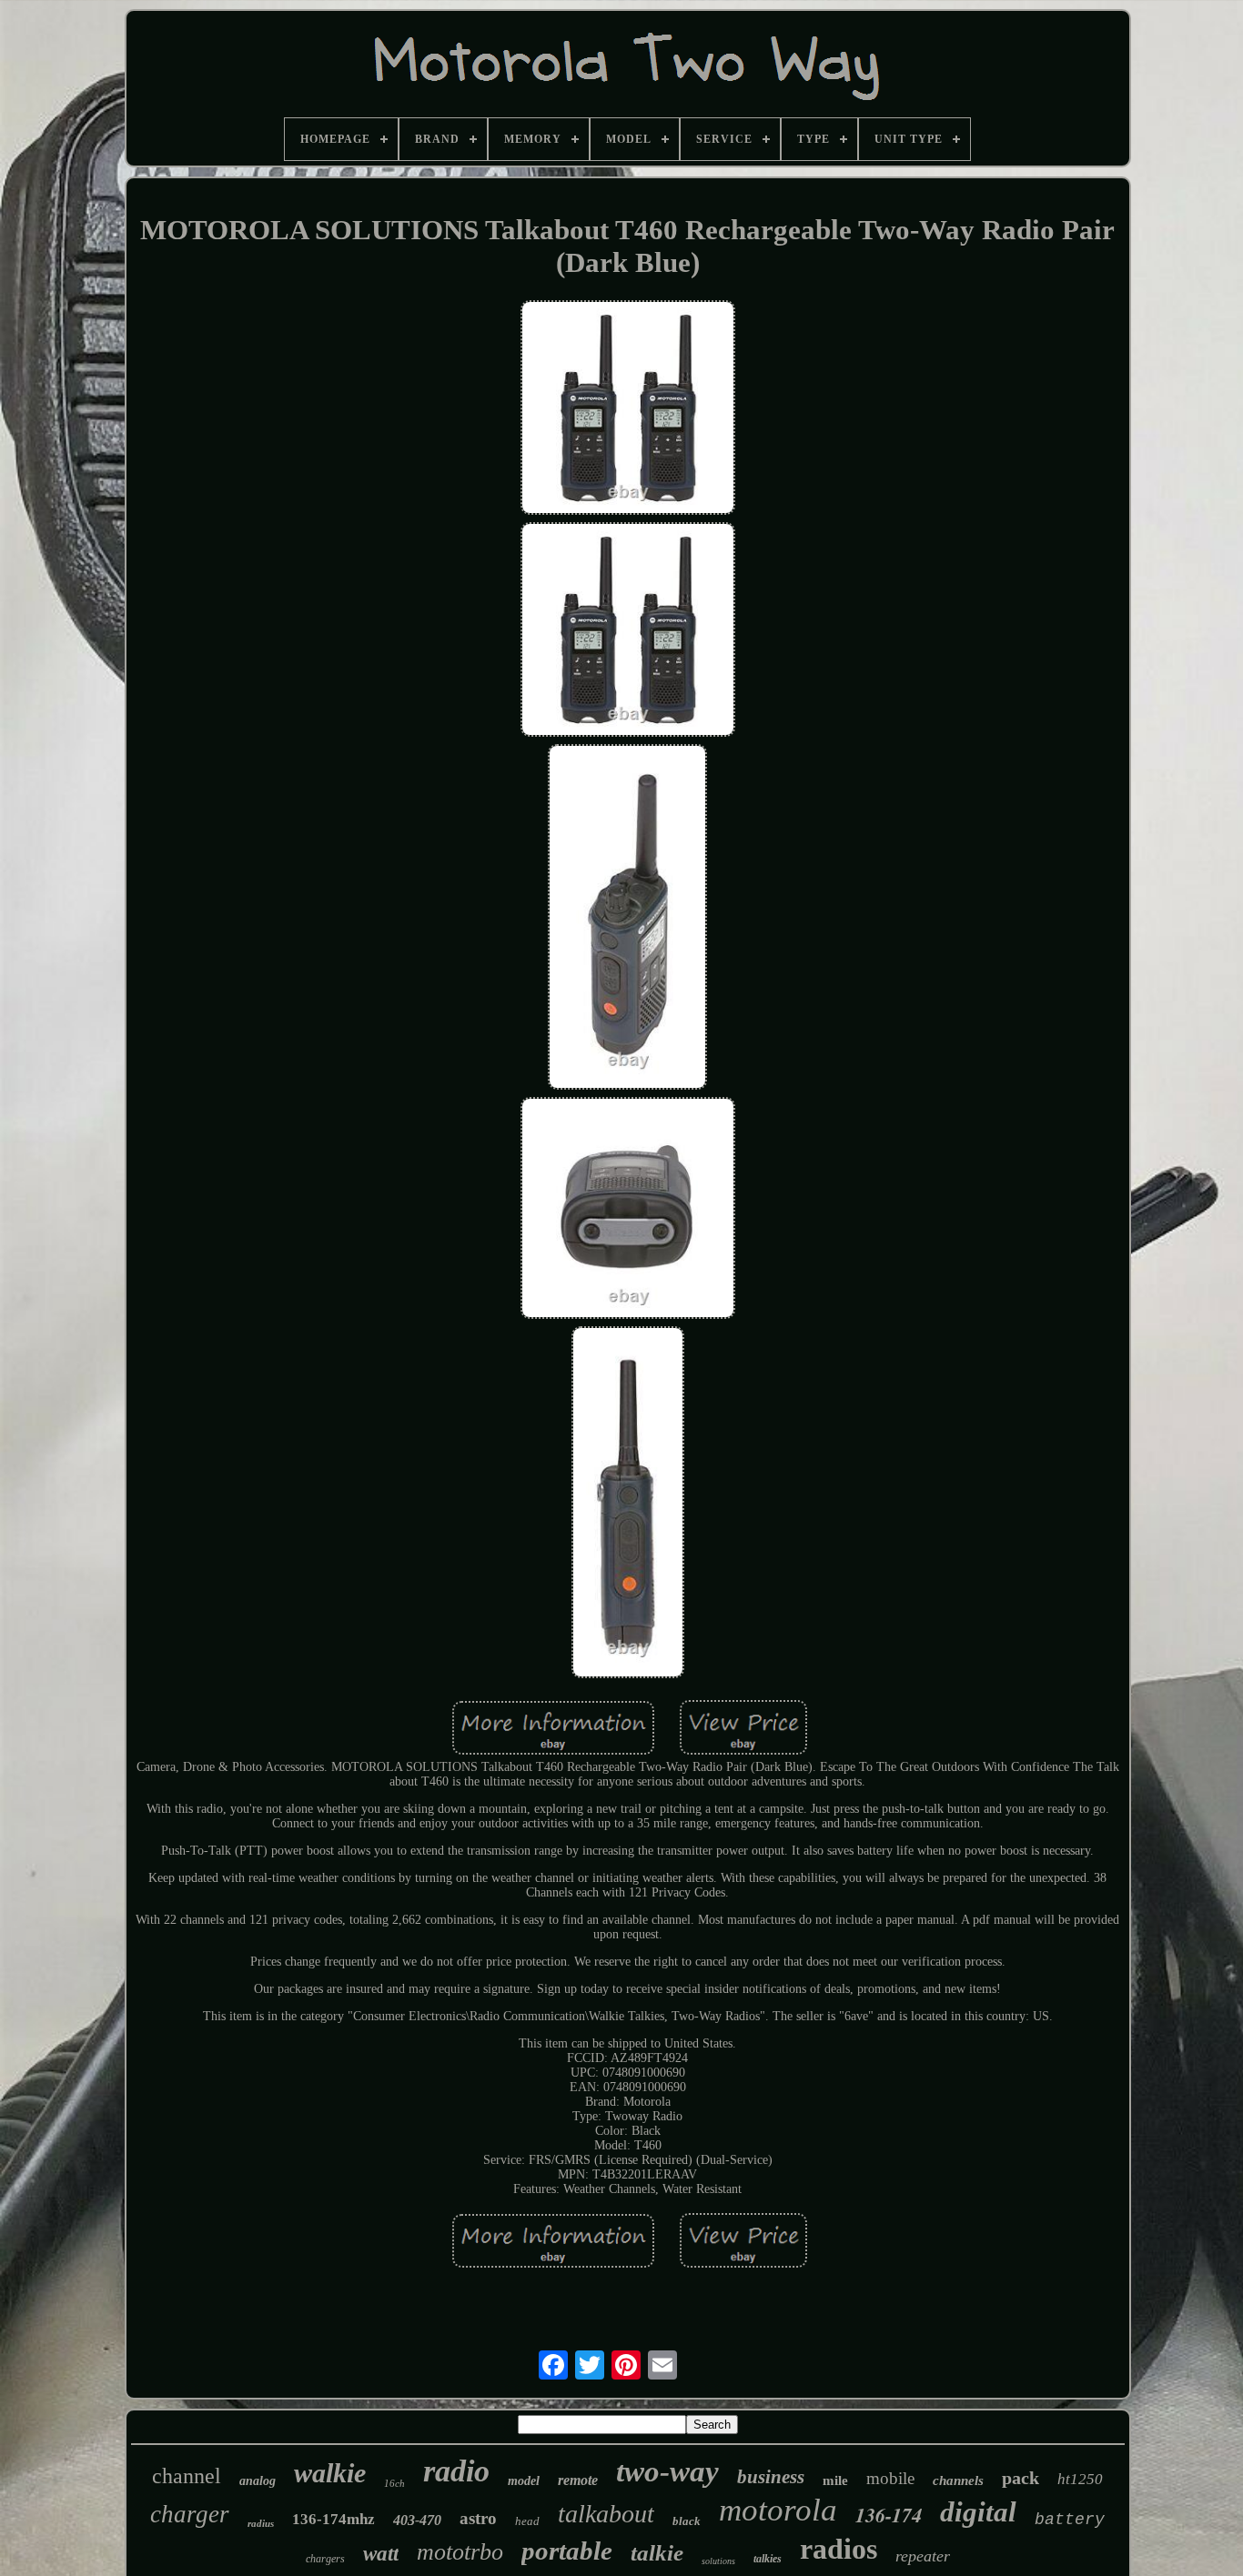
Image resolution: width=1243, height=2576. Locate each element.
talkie (657, 2553)
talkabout (606, 2514)
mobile (890, 2478)
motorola (778, 2510)
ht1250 (1080, 2479)
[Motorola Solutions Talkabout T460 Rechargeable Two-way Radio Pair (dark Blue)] (628, 409)
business (771, 2477)
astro (478, 2518)
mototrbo (460, 2552)
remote (578, 2480)
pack (1021, 2478)
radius (261, 2523)
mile (835, 2480)
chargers (325, 2559)
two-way (667, 2471)
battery (1070, 2520)
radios (839, 2549)
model (524, 2481)
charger (190, 2514)
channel (187, 2476)
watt (381, 2554)
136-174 (889, 2515)
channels (958, 2480)
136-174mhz (333, 2519)
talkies (768, 2559)
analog (258, 2481)
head (527, 2521)
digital (978, 2512)
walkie (330, 2473)
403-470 (417, 2520)
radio (456, 2471)
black (687, 2521)
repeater (923, 2556)
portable (567, 2551)
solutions (718, 2561)
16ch (394, 2483)
